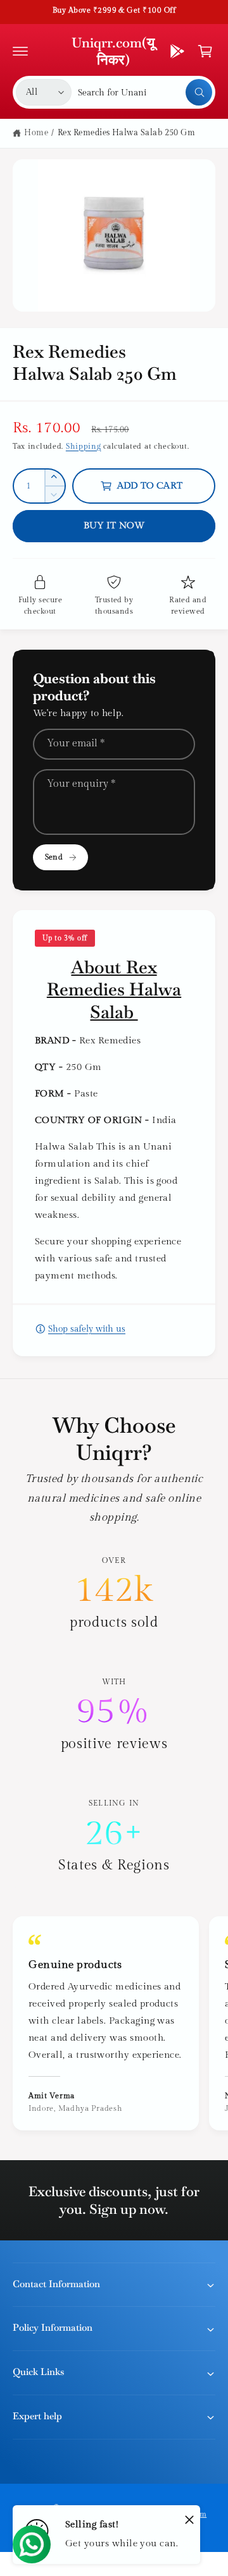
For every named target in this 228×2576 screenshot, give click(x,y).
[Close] (189, 2519)
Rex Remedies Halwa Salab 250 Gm (126, 133)
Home (36, 133)
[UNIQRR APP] (177, 51)
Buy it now (114, 526)
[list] (114, 1715)
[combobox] (145, 92)
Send (54, 857)
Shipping (84, 446)
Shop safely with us (87, 1329)
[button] (20, 51)
